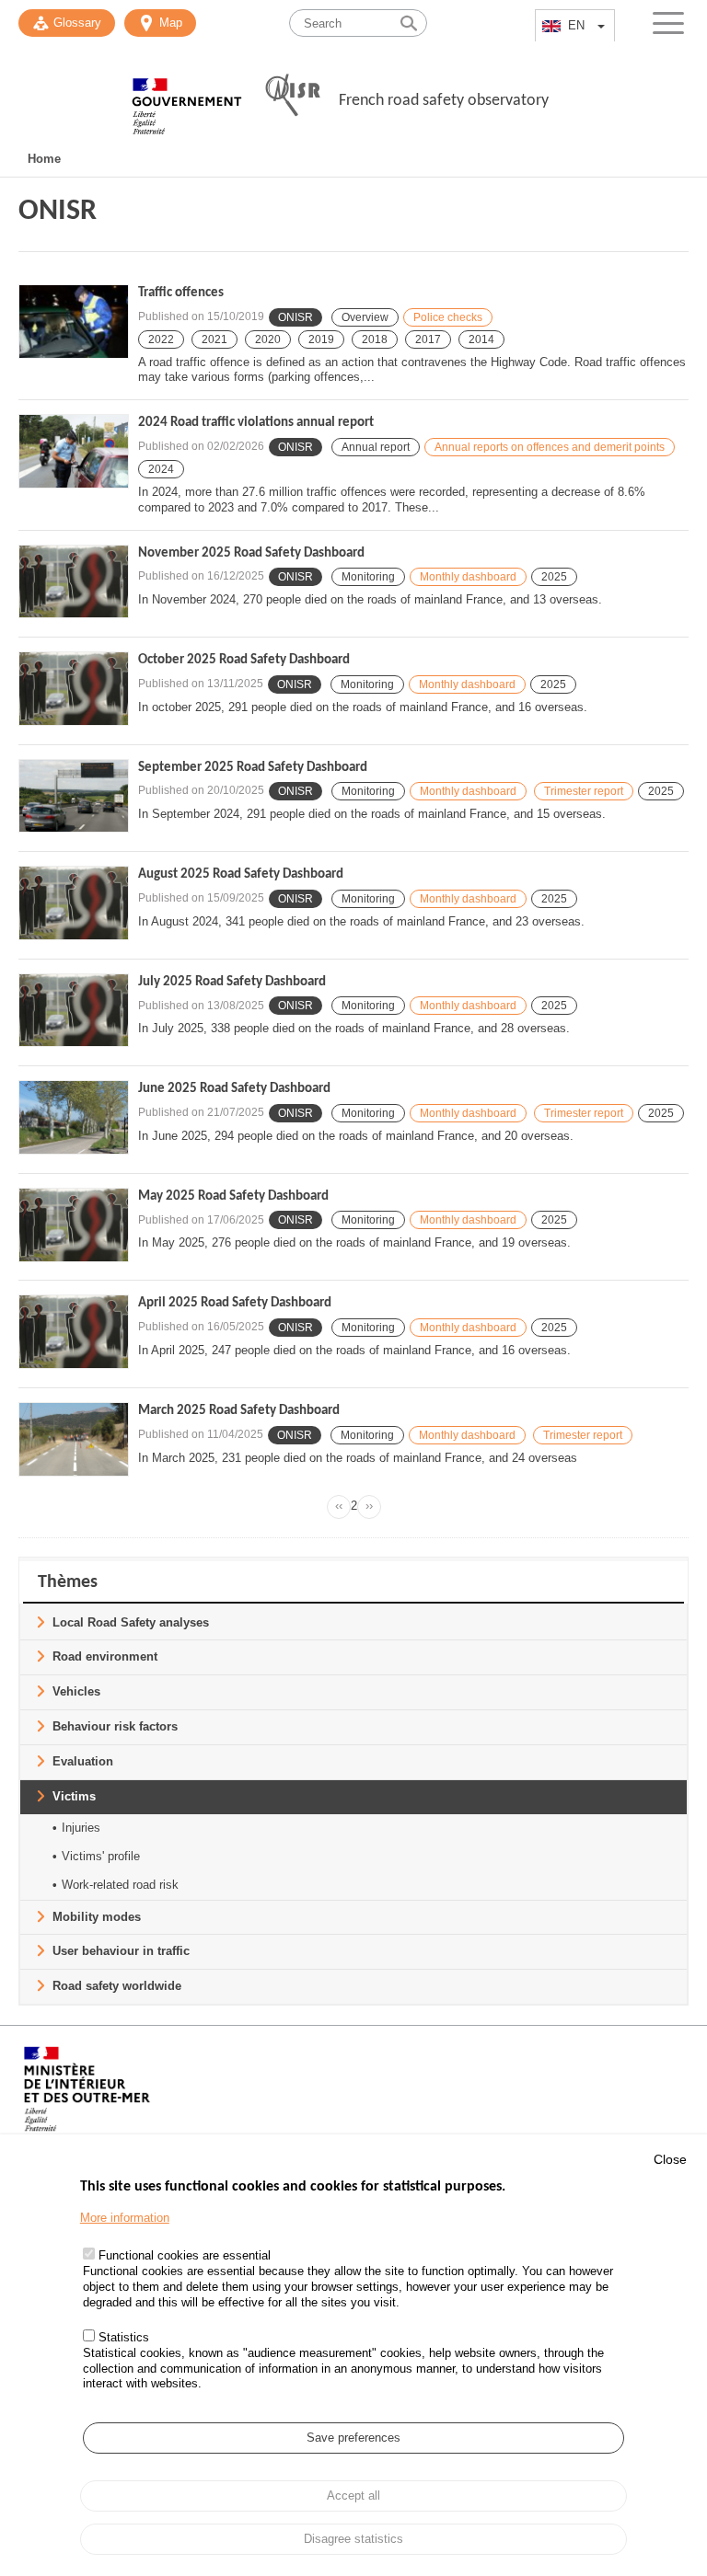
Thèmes (68, 1582)
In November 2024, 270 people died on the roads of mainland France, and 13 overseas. (370, 599)
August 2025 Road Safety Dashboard (241, 874)
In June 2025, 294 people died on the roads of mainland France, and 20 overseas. (356, 1136)
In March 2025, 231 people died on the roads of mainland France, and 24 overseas (358, 1458)
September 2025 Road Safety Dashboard (253, 768)
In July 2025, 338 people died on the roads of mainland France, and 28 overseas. (354, 1028)
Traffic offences (181, 293)
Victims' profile (101, 1856)
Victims (74, 1796)
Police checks (448, 317)
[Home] (187, 97)
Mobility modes (97, 1917)
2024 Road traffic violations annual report (256, 423)
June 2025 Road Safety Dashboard (234, 1089)
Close (670, 2159)
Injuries (81, 1828)
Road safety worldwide (117, 1986)
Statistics (124, 2337)
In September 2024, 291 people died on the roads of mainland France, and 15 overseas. (372, 814)
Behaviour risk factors (115, 1726)
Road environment (105, 1656)
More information (125, 2218)
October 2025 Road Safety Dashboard (244, 660)
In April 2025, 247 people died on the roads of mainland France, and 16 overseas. (354, 1350)
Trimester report (584, 791)
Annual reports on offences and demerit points (550, 447)
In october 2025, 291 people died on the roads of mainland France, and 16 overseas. (363, 707)
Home (44, 159)
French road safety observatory (444, 101)
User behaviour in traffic (121, 1951)
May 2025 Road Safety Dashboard (233, 1196)
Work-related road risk (120, 1885)
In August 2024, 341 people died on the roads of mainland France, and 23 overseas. (361, 921)
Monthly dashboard (468, 577)
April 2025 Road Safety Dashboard (235, 1303)
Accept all (353, 2495)
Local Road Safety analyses (131, 1622)
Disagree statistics (353, 2539)
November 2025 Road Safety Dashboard (251, 553)
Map (171, 23)
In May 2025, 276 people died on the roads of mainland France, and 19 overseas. (354, 1242)
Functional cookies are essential (185, 2255)
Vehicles (76, 1691)
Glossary (77, 23)
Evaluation (83, 1761)
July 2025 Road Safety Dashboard (232, 982)
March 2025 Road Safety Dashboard (239, 1411)
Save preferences (353, 2438)
